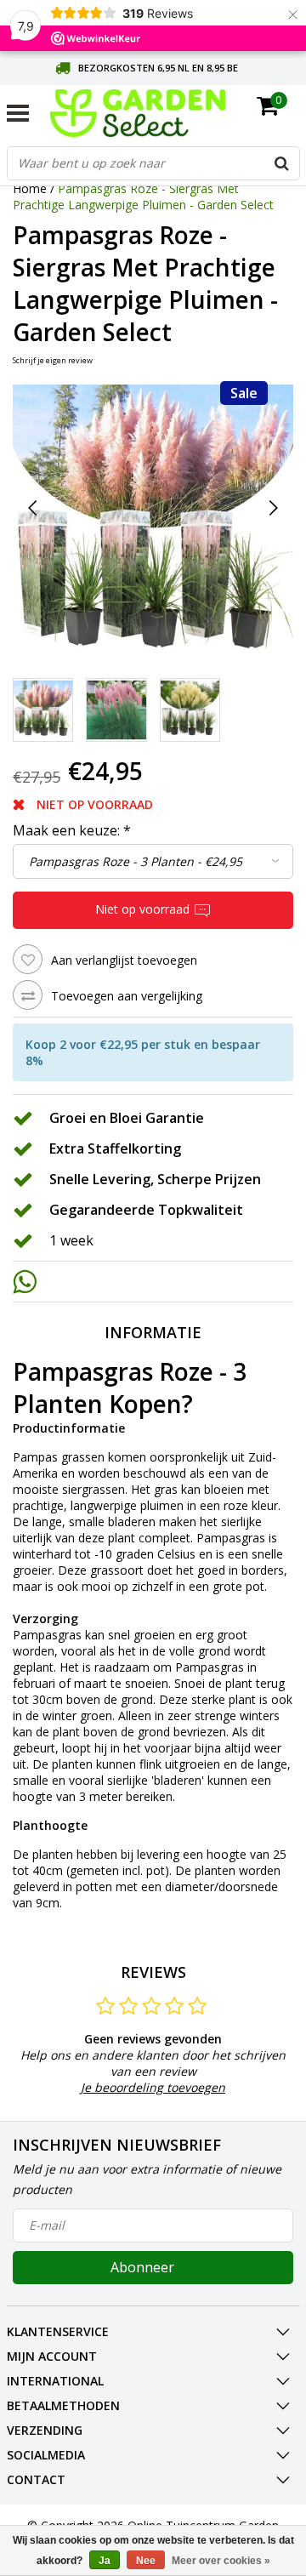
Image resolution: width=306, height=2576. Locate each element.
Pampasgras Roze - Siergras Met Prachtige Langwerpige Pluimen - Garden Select (143, 197)
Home (30, 188)
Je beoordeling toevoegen (153, 2087)
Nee (146, 2561)
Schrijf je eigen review (53, 360)
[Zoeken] (282, 163)
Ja (105, 2561)
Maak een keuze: (72, 830)
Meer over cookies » (221, 2561)
